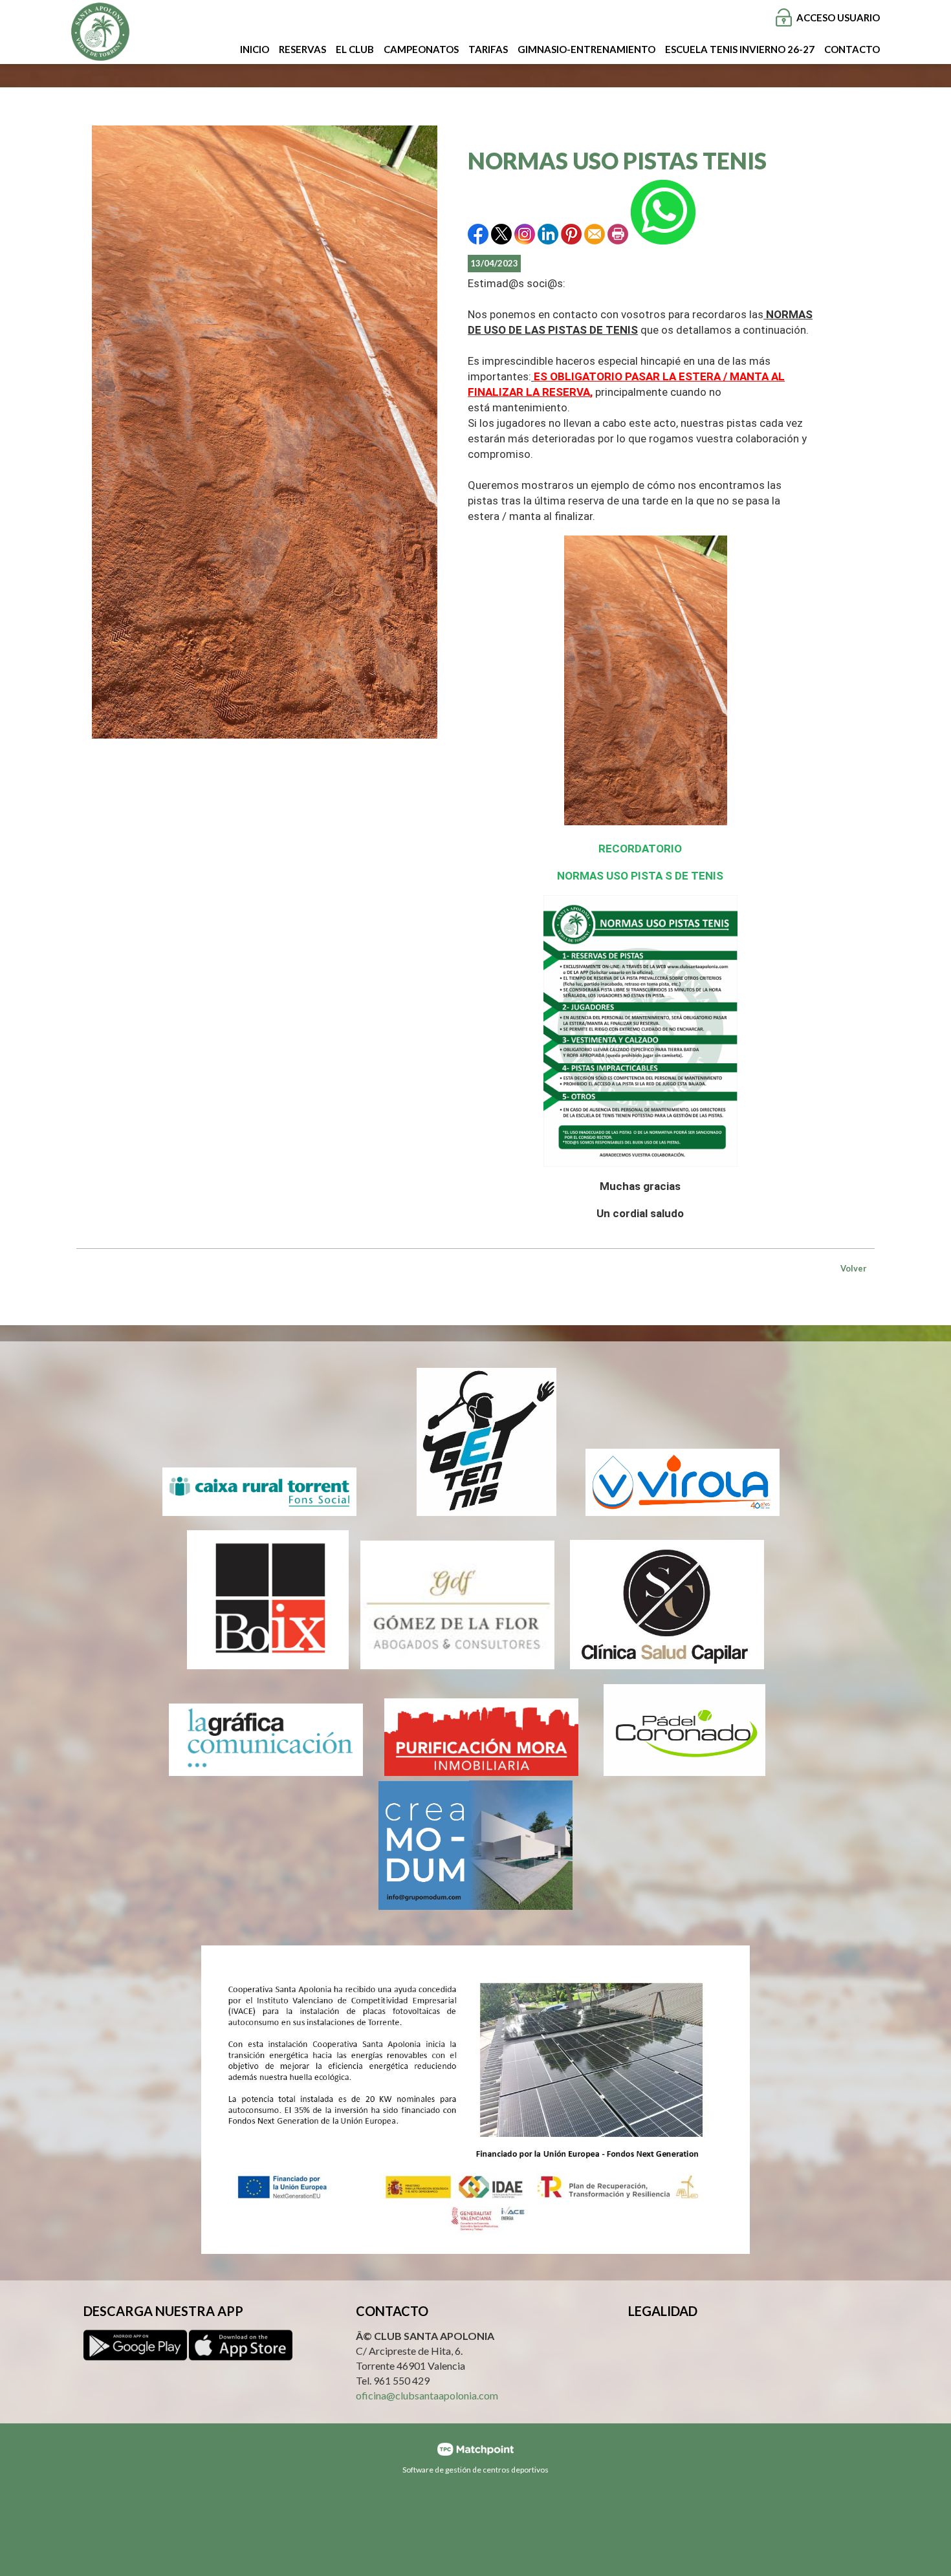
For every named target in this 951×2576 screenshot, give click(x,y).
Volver (854, 1268)
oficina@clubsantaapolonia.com (427, 2396)
